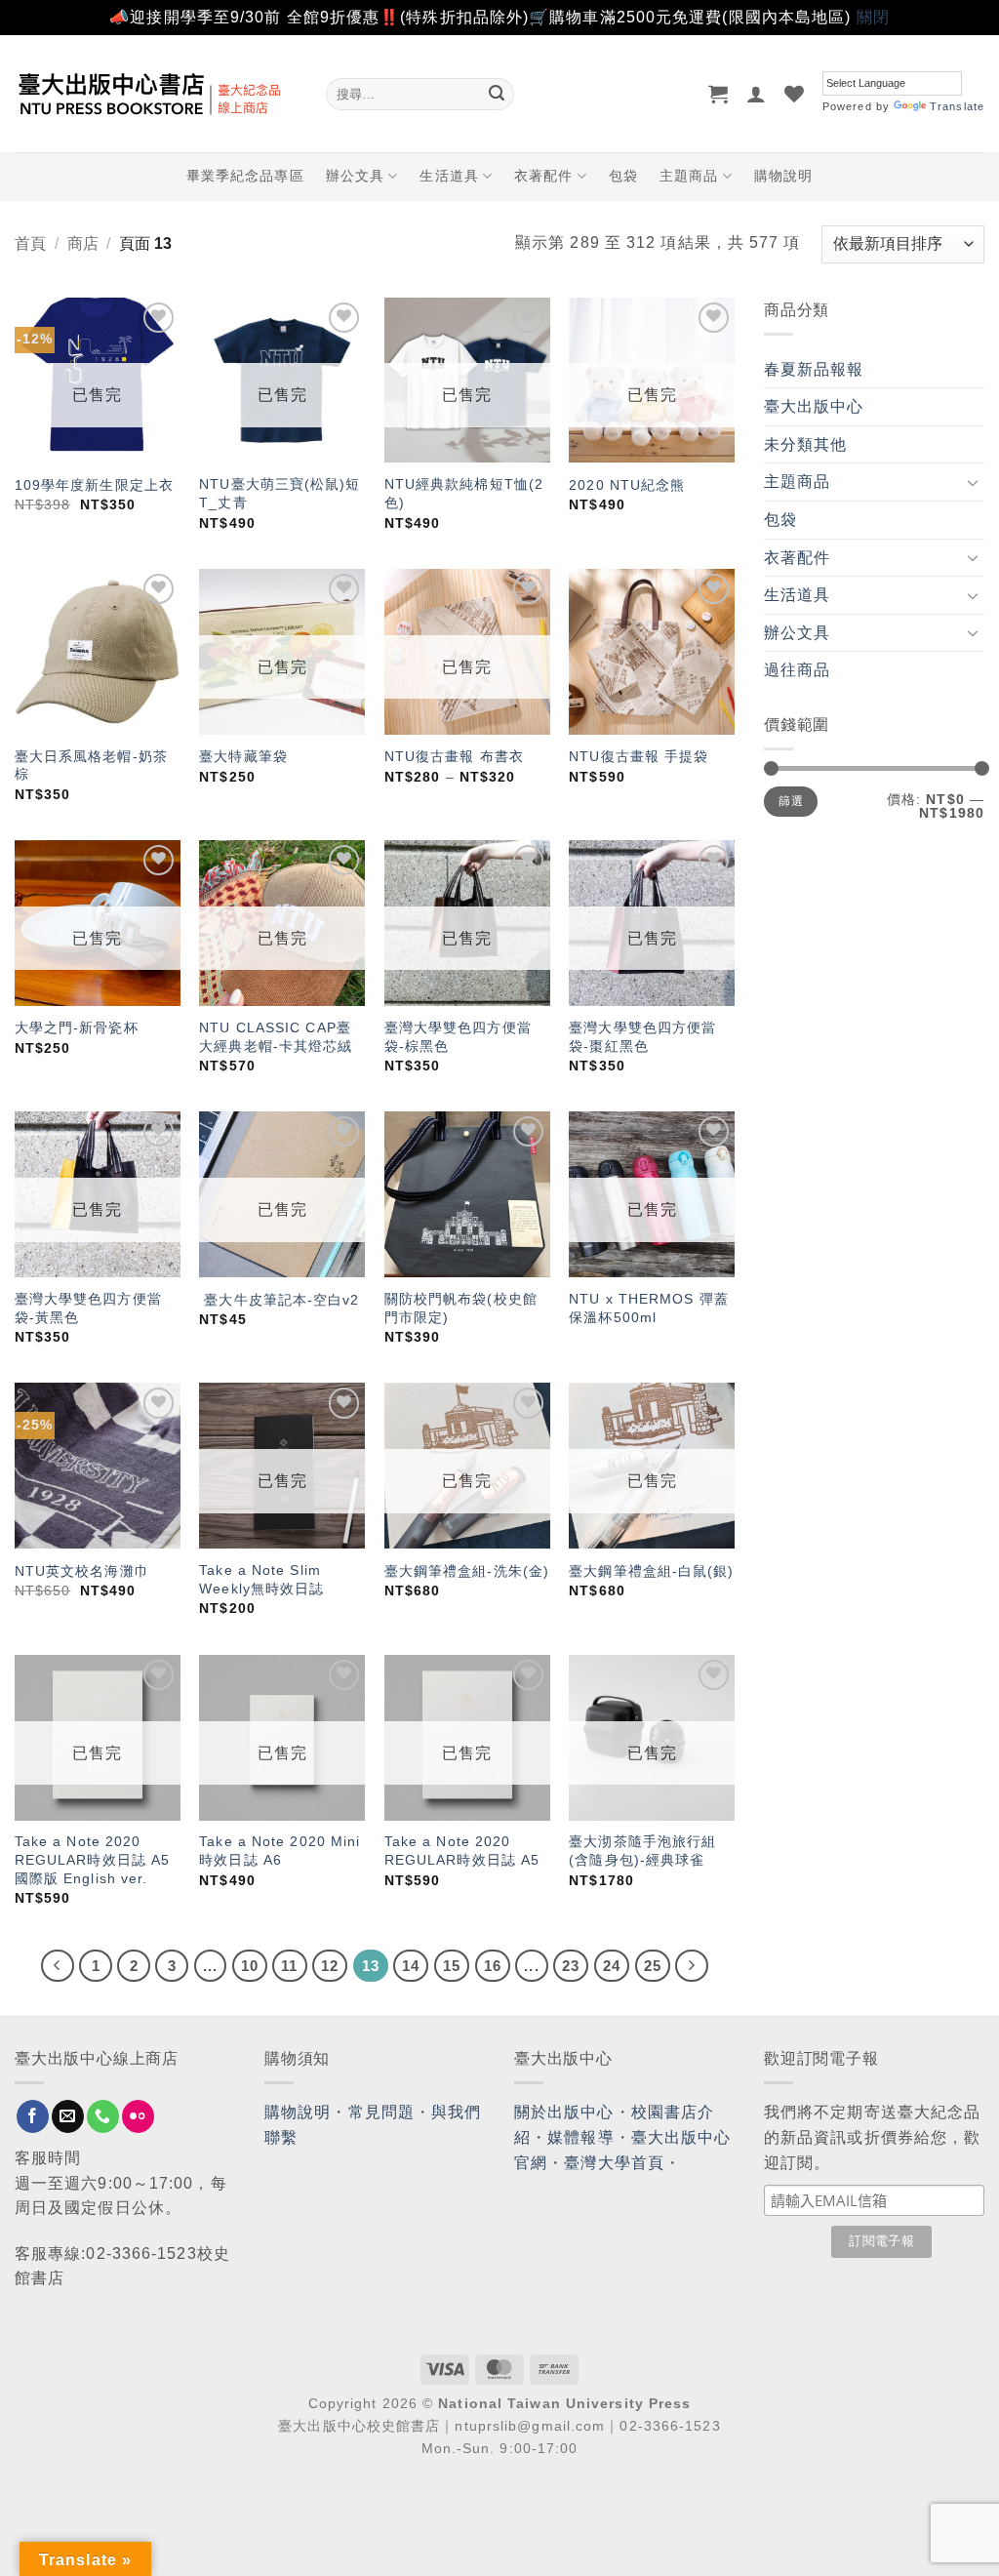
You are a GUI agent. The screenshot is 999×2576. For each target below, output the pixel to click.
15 (452, 1966)
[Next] (692, 1966)
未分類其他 (806, 444)
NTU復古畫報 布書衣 (454, 756)
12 (330, 1966)
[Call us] (103, 2116)
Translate (957, 106)
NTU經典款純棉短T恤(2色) (464, 493)
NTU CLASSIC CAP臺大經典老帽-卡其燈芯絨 (276, 1037)
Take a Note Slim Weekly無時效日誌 (261, 1579)
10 (250, 1966)
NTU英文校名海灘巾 (82, 1571)
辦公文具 (355, 176)
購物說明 (783, 176)
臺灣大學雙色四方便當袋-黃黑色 (88, 1308)
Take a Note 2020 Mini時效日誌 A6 (280, 1851)
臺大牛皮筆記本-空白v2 (279, 1300)
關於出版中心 (564, 2112)
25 (653, 1966)
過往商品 (797, 670)
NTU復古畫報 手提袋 (639, 756)
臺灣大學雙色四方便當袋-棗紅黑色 (642, 1037)
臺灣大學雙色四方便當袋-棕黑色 (458, 1037)
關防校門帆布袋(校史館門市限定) (461, 1308)
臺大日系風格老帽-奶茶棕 (91, 765)
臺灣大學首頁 (614, 2163)
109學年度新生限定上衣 (94, 485)
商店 (83, 243)
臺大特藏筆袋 (243, 756)
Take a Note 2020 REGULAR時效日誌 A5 (462, 1851)
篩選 (791, 801)
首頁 (30, 243)
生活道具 (449, 176)
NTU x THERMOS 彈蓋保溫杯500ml (649, 1308)
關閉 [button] (873, 17)
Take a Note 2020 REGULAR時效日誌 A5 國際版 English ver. (92, 1859)
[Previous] (58, 1966)
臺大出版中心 (814, 406)
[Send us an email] (68, 2116)
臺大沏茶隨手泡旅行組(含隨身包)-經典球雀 (642, 1851)
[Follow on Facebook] (33, 2116)
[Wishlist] (795, 94)
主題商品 (689, 176)
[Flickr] (138, 2116)
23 (571, 1966)
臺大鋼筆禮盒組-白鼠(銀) (651, 1571)
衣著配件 (543, 176)
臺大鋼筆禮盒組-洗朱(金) (467, 1571)
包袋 (623, 176)
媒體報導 (580, 2137)
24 (612, 1966)
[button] (719, 94)
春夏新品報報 (814, 369)
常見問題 (381, 2112)
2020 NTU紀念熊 (627, 485)
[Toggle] (973, 482)
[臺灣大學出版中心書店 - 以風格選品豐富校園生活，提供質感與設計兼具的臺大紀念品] (156, 94)
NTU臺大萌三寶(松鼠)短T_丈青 (280, 493)
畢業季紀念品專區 (245, 176)
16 (493, 1966)
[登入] (757, 94)
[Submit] (497, 94)
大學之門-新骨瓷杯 (77, 1027)
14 (411, 1966)
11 (289, 1966)
